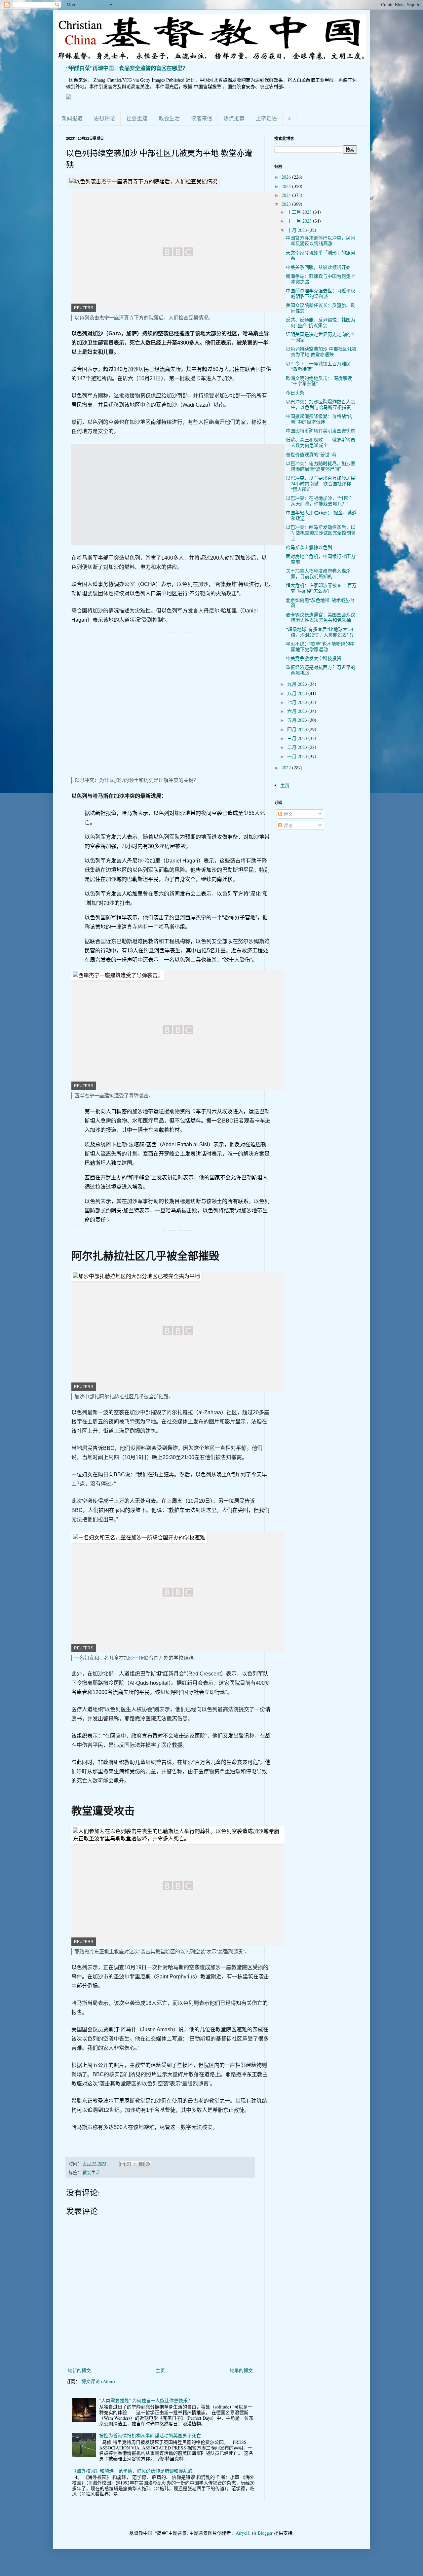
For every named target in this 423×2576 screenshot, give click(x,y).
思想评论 (104, 118)
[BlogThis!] (129, 2164)
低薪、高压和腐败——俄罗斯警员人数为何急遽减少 (321, 442)
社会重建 (137, 118)
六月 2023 (298, 711)
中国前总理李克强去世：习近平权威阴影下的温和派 (321, 293)
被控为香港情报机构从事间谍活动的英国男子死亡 (150, 2435)
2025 (287, 186)
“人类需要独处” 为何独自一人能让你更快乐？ (146, 2400)
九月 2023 (298, 684)
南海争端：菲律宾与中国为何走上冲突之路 (321, 279)
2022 (287, 768)
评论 (288, 825)
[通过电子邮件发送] (123, 2164)
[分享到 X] (135, 2164)
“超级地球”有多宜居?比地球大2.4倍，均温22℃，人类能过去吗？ (321, 632)
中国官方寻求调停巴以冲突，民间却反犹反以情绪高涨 (321, 240)
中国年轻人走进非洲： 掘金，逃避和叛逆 (321, 515)
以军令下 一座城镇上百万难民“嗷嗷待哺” (318, 366)
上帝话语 (266, 118)
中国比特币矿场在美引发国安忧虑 (321, 431)
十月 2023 (298, 230)
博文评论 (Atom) (98, 2381)
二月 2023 (298, 747)
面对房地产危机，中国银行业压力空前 (321, 559)
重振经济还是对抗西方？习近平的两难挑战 (321, 670)
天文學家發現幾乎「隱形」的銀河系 (321, 255)
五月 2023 (298, 720)
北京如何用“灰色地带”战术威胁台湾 (320, 603)
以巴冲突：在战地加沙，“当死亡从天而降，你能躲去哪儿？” (319, 501)
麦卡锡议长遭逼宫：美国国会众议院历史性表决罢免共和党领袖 (321, 617)
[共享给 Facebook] (141, 2164)
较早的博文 (241, 2370)
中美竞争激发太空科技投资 (314, 658)
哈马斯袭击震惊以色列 (309, 547)
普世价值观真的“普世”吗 (311, 454)
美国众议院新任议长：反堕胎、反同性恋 (321, 308)
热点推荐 (234, 118)
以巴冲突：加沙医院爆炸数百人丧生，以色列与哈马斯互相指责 (321, 404)
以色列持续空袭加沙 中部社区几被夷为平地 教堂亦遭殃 (321, 351)
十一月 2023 (300, 221)
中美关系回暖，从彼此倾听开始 (318, 267)
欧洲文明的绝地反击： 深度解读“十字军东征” (319, 381)
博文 (288, 814)
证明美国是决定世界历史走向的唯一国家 (321, 337)
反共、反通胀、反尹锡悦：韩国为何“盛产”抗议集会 (321, 322)
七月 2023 (298, 702)
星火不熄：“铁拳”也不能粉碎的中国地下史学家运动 (320, 646)
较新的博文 (79, 2370)
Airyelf (242, 2533)
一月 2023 (298, 756)
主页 (160, 2370)
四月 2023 (298, 729)
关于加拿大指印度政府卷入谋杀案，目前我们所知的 (318, 573)
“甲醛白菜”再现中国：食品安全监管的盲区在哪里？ (127, 68)
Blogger (265, 2533)
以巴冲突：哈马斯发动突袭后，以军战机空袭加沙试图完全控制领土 (321, 533)
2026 (287, 177)
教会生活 (169, 118)
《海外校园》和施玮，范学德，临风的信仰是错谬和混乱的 (132, 2471)
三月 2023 (298, 738)
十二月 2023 (300, 212)
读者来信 (202, 118)
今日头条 (295, 393)
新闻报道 (72, 118)
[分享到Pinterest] (148, 2164)
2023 (287, 204)
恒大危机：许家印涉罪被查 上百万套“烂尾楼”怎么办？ (321, 588)
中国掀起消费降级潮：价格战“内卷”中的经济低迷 (319, 419)
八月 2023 (298, 693)
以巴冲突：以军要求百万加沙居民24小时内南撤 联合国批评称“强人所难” (321, 483)
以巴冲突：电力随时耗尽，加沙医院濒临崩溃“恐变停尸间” (321, 466)
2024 (287, 195)
